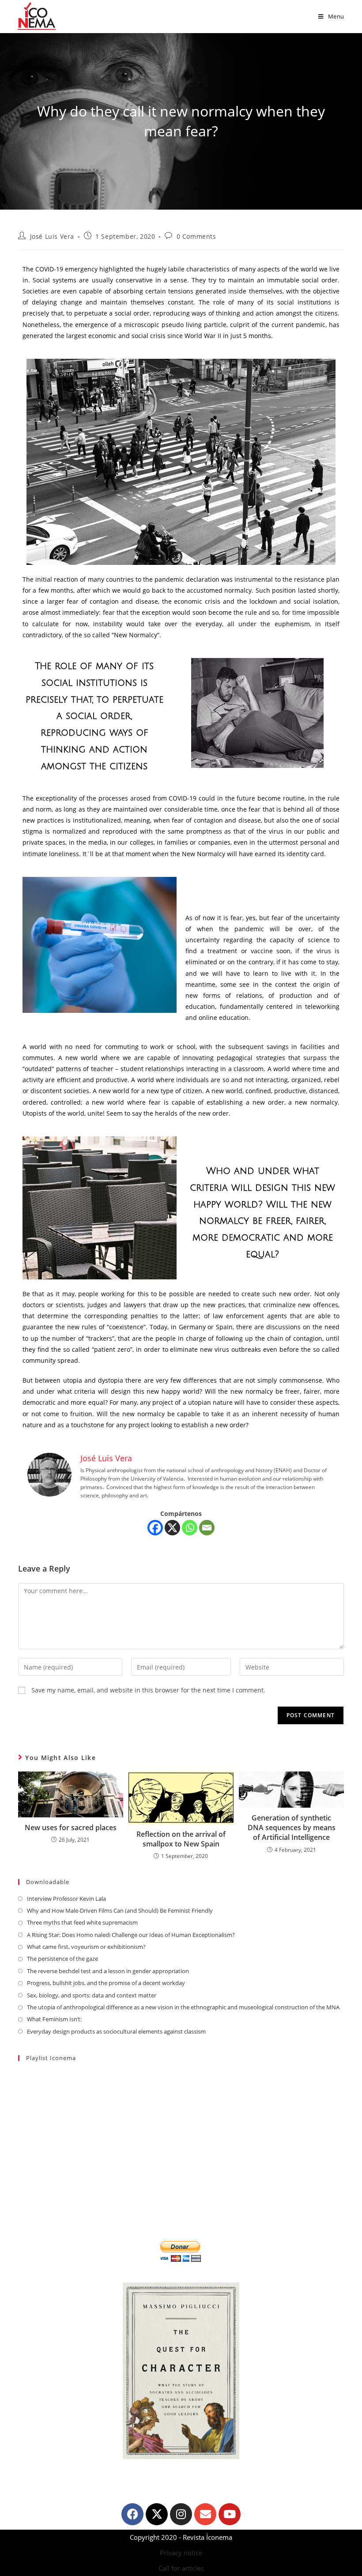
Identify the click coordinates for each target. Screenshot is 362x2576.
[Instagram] (181, 2514)
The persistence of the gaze (62, 1959)
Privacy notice (181, 2553)
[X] (172, 1528)
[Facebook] (155, 1528)
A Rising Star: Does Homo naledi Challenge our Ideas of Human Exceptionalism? (131, 1935)
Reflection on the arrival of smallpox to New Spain (181, 1839)
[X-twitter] (157, 2514)
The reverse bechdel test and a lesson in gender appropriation (108, 1971)
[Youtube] (230, 2514)
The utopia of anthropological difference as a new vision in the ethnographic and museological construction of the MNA (183, 2007)
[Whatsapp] (190, 1528)
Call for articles (181, 2568)
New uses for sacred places (71, 1828)
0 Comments (196, 236)
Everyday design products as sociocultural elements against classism (116, 2031)
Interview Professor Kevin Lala (66, 1899)
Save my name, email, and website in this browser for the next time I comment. (148, 1690)
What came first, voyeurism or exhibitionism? (86, 1947)
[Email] (207, 1528)
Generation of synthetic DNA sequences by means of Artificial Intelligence (292, 1828)
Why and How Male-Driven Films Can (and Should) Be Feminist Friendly (120, 1910)
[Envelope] (205, 2514)
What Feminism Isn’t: (54, 2019)
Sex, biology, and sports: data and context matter (92, 1995)
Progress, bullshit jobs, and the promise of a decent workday (106, 1983)
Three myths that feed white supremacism (82, 1922)
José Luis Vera (52, 236)
